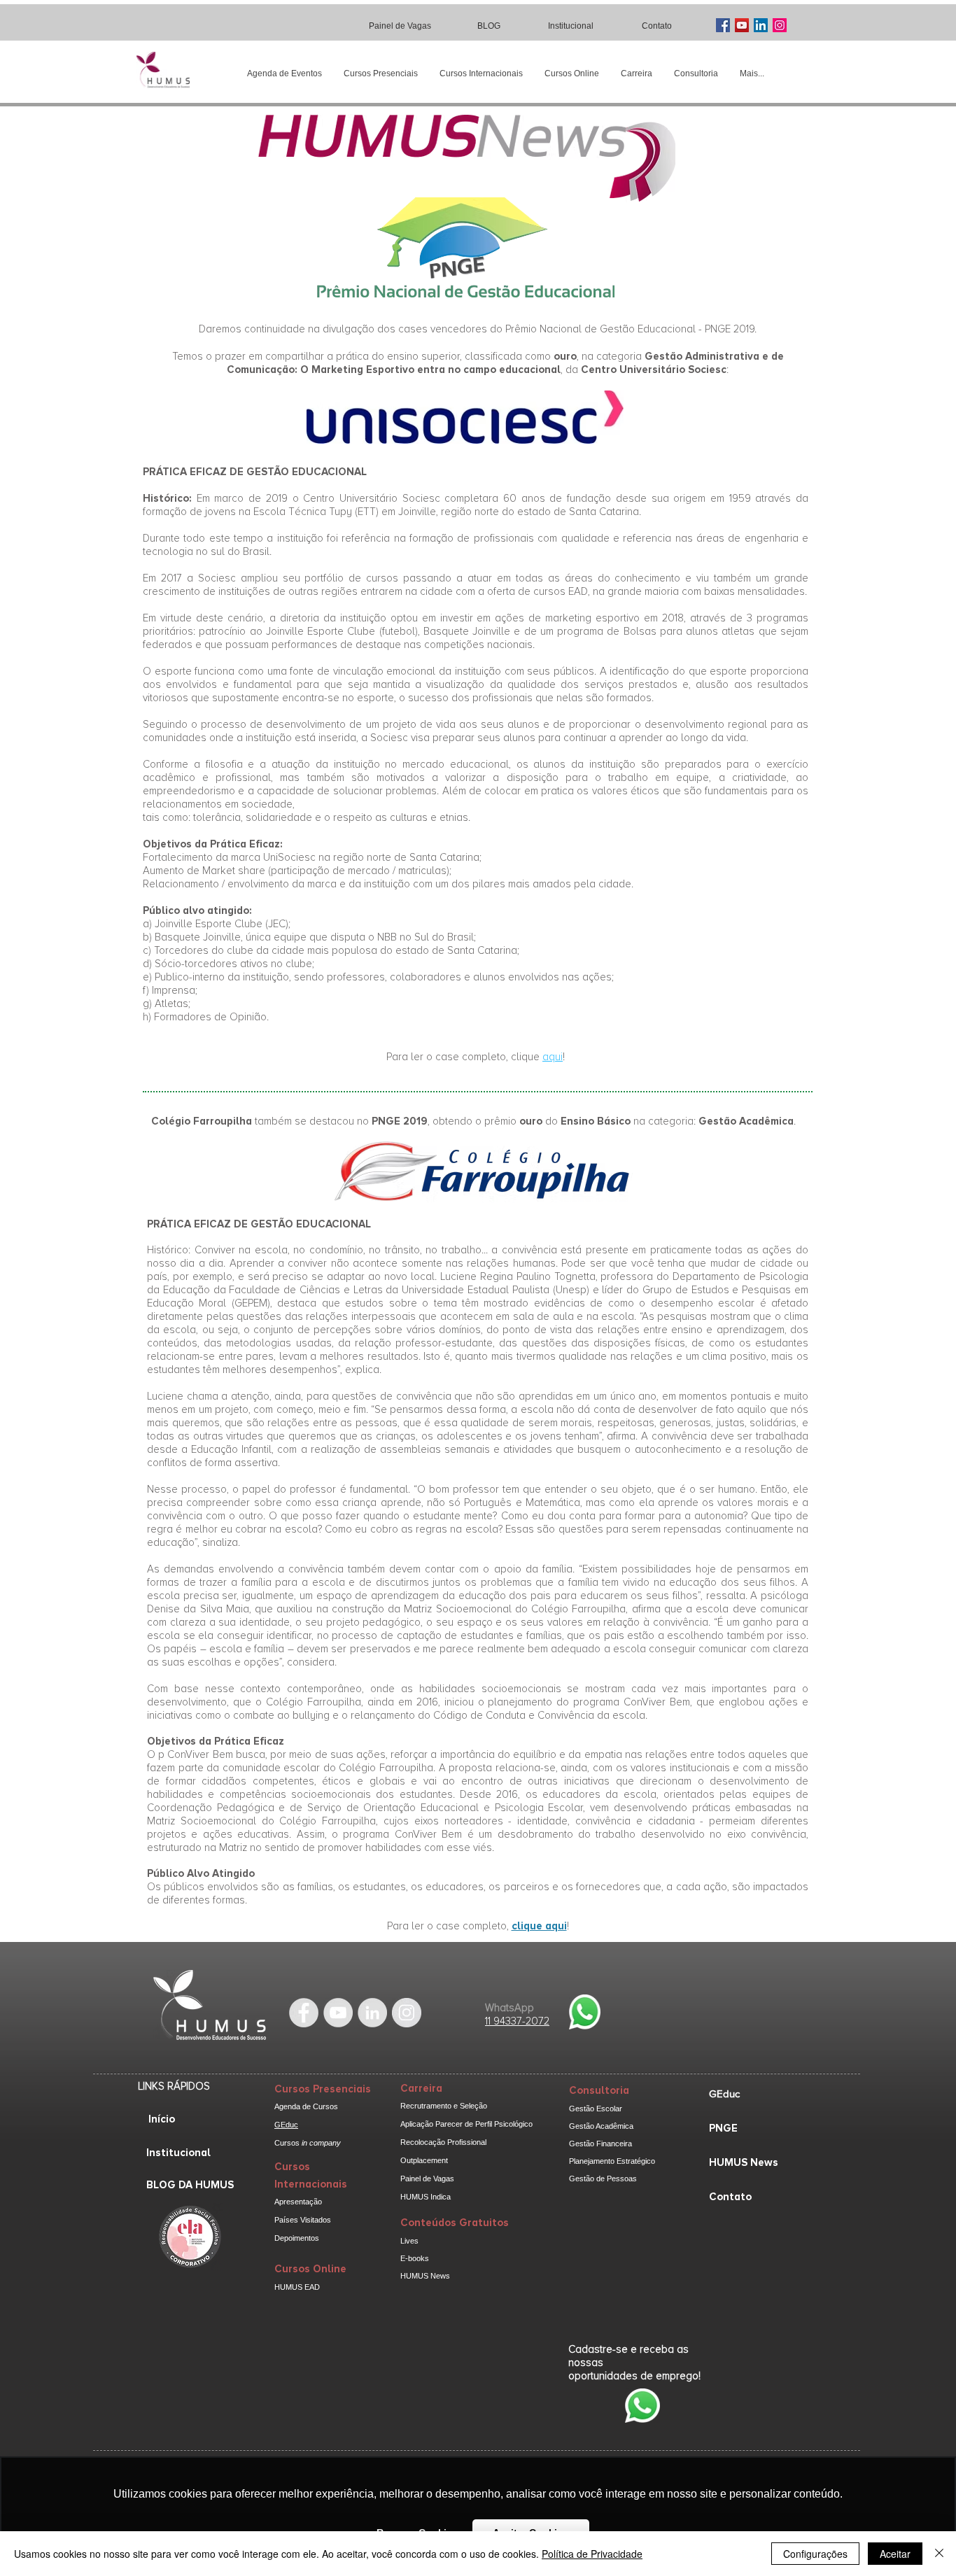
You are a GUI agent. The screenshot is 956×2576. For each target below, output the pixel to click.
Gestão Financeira (600, 2144)
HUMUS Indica (426, 2197)
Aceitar (895, 2554)
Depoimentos (297, 2238)
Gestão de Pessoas (603, 2179)
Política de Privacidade (592, 2554)
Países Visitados (303, 2220)
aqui (553, 1057)
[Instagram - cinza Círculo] (407, 2013)
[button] (380, 74)
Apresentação (298, 2202)
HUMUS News (425, 2276)
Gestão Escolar (596, 2109)
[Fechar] (939, 2554)
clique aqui (539, 1926)
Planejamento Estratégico (612, 2161)
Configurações (815, 2554)
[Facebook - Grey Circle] (304, 2013)
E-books (415, 2258)
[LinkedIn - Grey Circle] (372, 2013)
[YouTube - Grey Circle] (338, 2013)
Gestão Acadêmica (601, 2126)
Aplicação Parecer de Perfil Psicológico (466, 2124)
